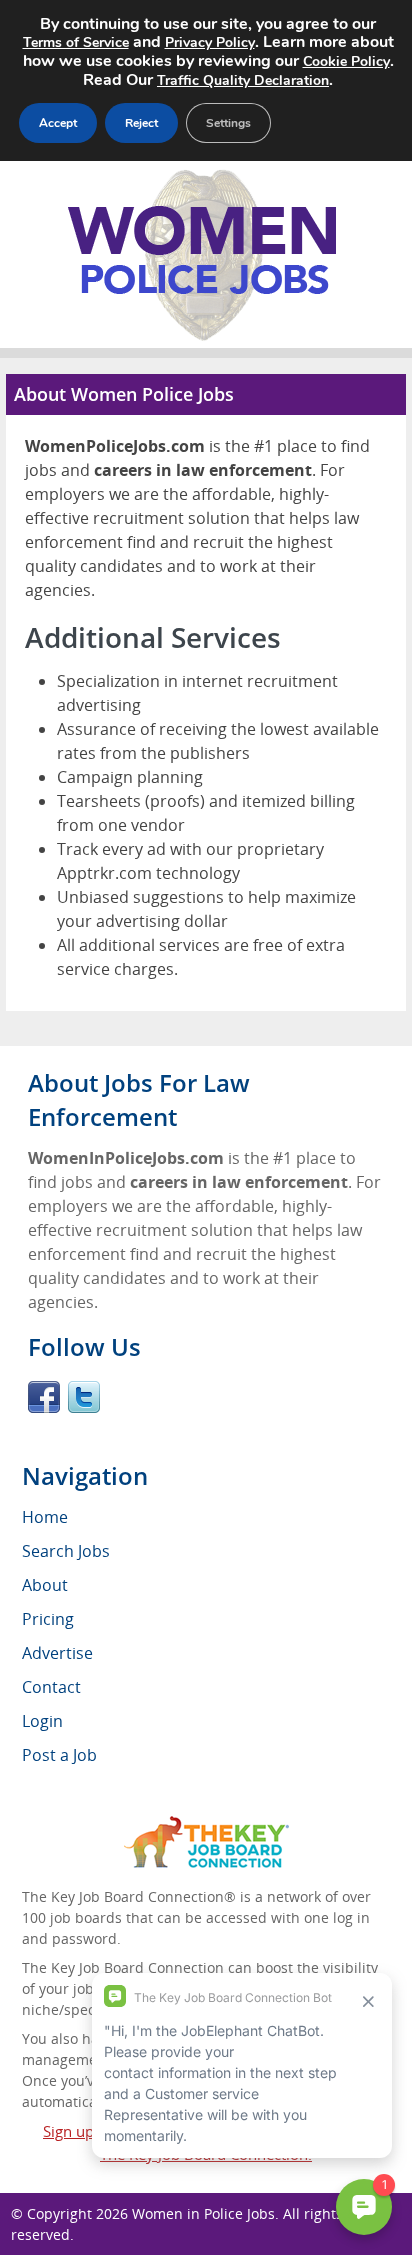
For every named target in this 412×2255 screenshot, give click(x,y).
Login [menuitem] (42, 1721)
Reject (141, 123)
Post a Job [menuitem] (59, 1755)
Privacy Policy (210, 42)
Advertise (57, 1653)
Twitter (84, 1397)
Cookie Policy (346, 61)
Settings (228, 123)
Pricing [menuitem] (48, 1619)
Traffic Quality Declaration (243, 80)
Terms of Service (76, 42)
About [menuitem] (45, 1585)
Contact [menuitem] (51, 1687)
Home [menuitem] (45, 1517)
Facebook (44, 1397)
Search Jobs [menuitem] (66, 1551)
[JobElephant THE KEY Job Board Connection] (206, 1825)
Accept (58, 123)
